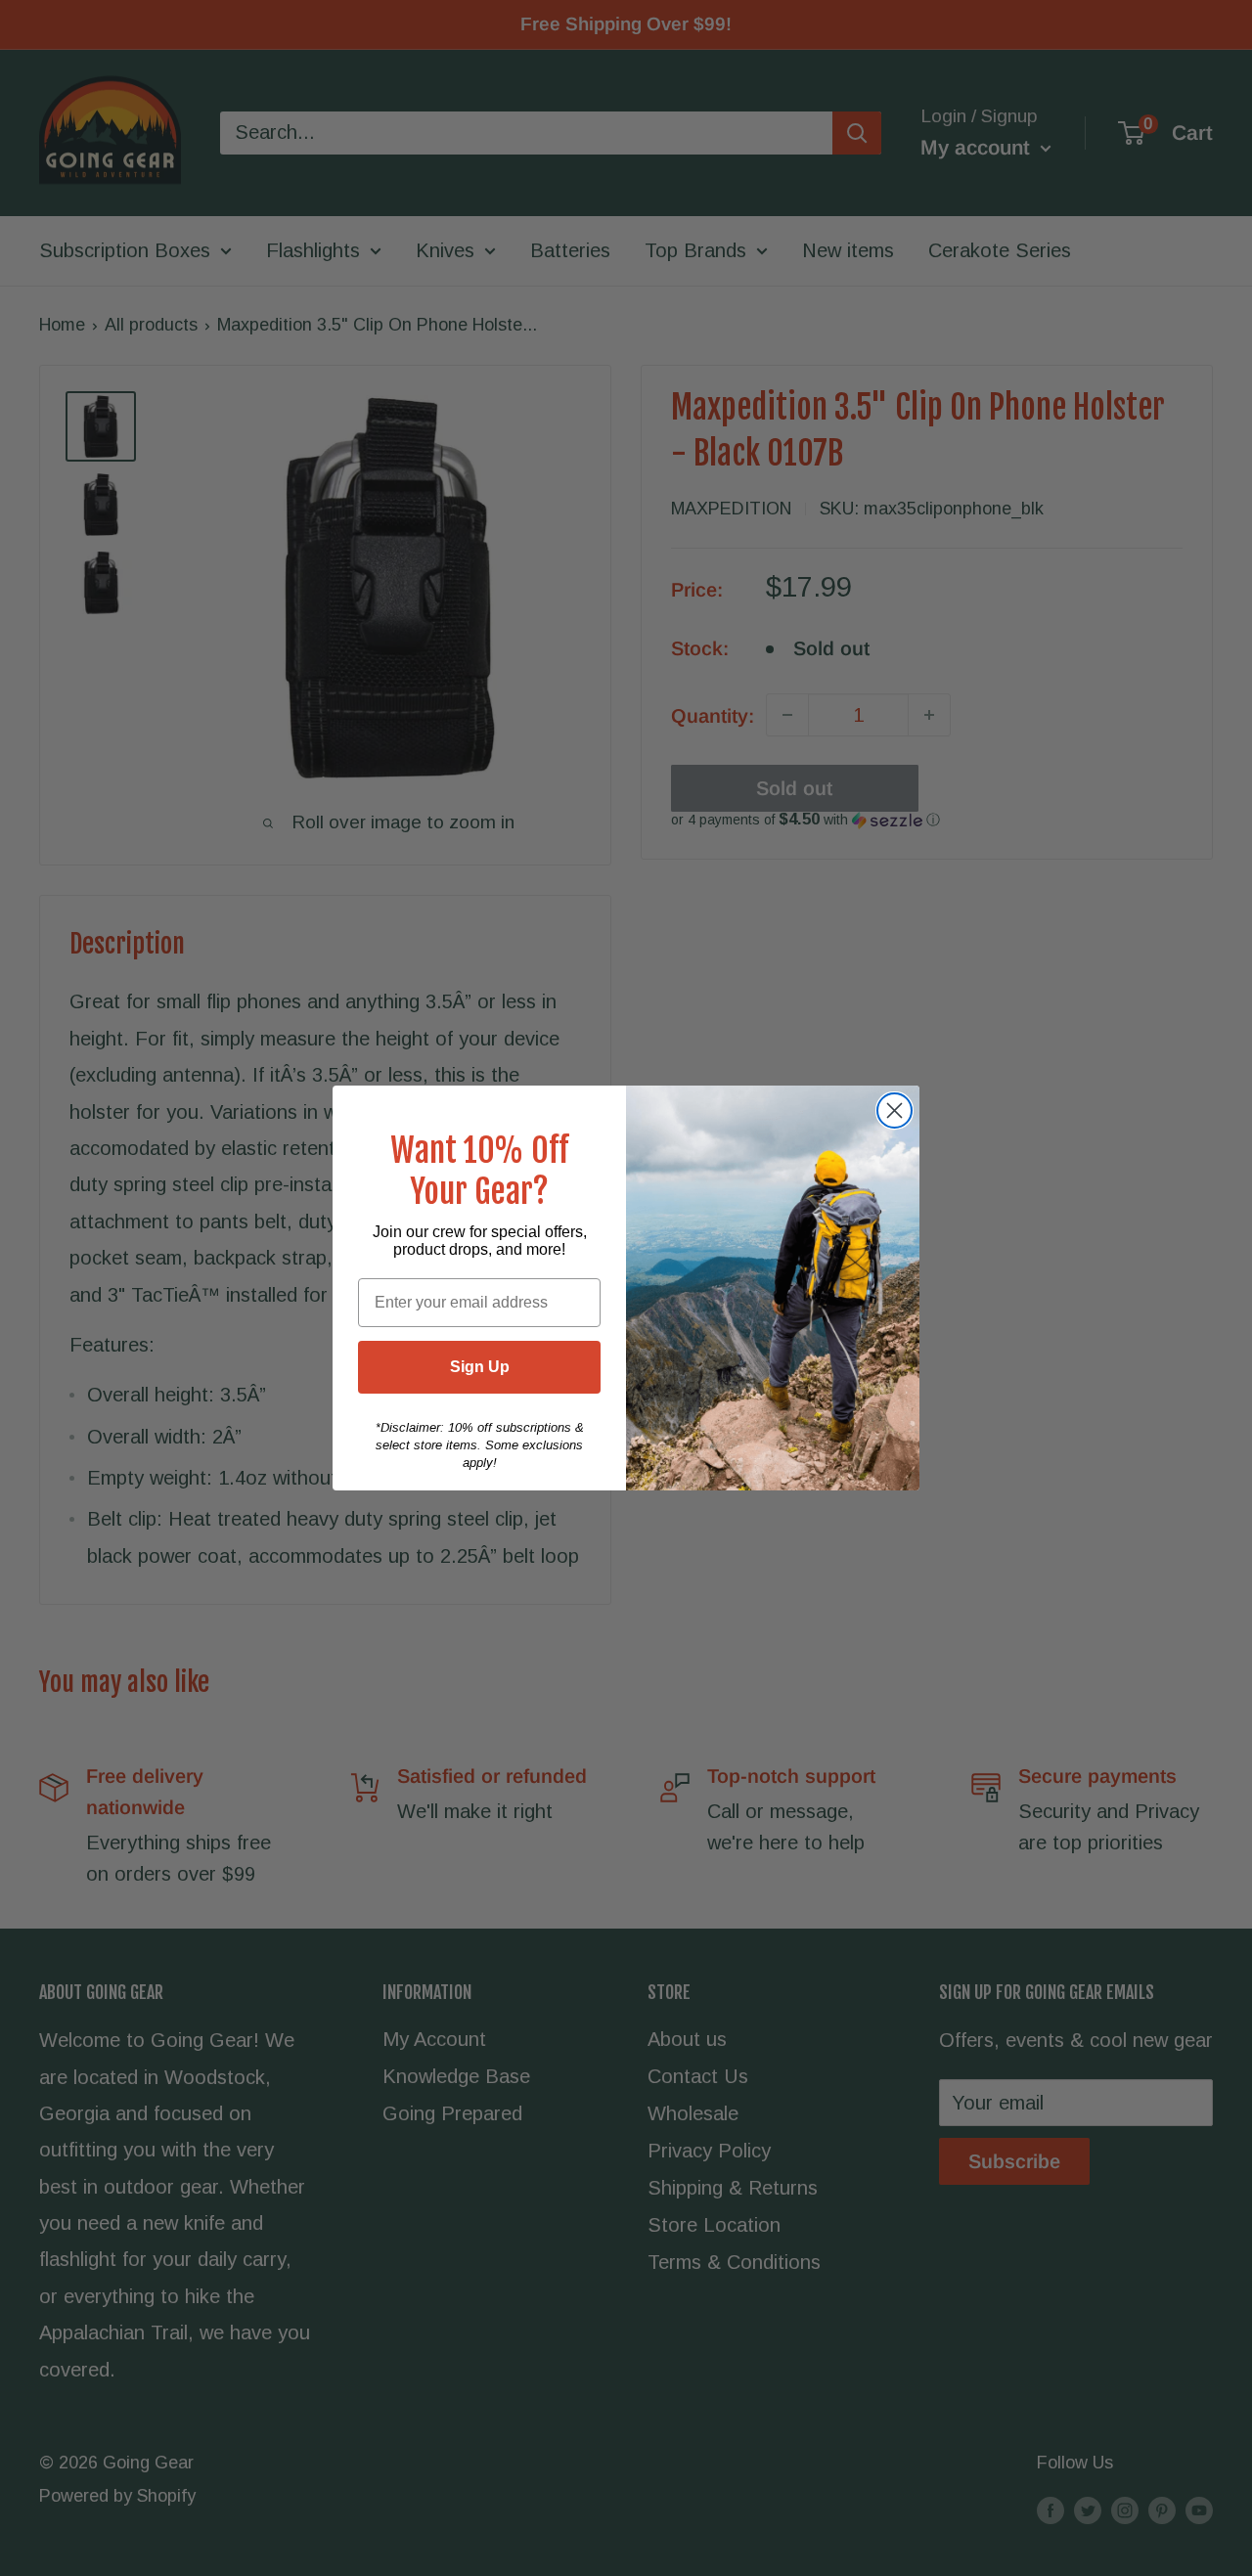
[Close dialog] (894, 1110)
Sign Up (480, 1367)
